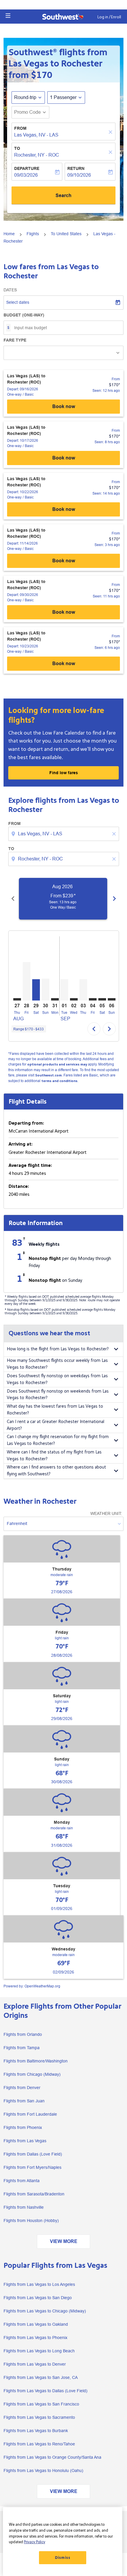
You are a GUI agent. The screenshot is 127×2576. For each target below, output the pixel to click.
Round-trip (25, 97)
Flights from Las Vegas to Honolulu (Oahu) (43, 2471)
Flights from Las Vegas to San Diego (38, 2298)
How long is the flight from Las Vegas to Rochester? (58, 1349)
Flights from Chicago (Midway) (32, 2074)
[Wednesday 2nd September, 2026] (74, 999)
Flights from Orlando (23, 2034)
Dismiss (63, 2558)
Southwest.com (48, 1075)
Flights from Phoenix (23, 2127)
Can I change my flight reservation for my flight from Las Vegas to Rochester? (58, 1440)
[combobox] (64, 834)
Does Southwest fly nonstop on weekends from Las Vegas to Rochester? (58, 1395)
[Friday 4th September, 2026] (93, 999)
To (17, 148)
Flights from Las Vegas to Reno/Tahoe (39, 2444)
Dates (10, 290)
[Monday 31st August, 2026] (55, 999)
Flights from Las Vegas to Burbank (36, 2431)
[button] (8, 16)
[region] (63, 2542)
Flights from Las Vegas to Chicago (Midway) (45, 2311)
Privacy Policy (35, 2542)
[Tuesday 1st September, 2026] (64, 990)
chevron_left (13, 899)
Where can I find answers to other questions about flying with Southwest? (56, 1471)
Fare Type (15, 340)
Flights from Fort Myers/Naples (32, 2167)
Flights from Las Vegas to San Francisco (41, 2404)
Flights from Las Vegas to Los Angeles (39, 2284)
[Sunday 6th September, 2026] (112, 999)
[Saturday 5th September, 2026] (102, 999)
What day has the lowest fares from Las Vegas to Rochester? (55, 1410)
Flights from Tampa (22, 2048)
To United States (66, 234)
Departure (27, 168)
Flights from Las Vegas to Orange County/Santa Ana (52, 2457)
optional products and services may (57, 1064)
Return (76, 168)
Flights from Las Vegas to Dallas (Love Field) (45, 2391)
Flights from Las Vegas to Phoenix (35, 2338)
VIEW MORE (64, 2241)
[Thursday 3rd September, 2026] (83, 990)
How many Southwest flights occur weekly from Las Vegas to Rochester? (57, 1364)
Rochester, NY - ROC (37, 155)
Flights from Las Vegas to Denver (35, 2364)
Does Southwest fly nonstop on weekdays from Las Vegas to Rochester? (57, 1379)
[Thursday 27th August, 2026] (17, 999)
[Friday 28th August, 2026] (27, 981)
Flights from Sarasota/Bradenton (34, 2194)
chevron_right (114, 899)
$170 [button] (42, 75)
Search (63, 195)
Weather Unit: (106, 1513)
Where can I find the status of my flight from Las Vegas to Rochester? (54, 1456)
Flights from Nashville (24, 2207)
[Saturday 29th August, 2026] (36, 990)
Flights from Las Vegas (25, 2141)
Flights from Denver (22, 2088)
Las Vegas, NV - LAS (36, 135)
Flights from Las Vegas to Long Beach (39, 2351)
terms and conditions (59, 1081)
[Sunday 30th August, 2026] (45, 989)
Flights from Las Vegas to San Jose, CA (41, 2377)
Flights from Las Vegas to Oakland (36, 2324)
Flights (33, 234)
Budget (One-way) (24, 315)
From (20, 128)
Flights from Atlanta (22, 2181)
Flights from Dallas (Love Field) (33, 2154)
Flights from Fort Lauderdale (30, 2114)
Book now (64, 406)
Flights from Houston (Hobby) (31, 2221)
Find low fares (64, 773)
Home (9, 234)
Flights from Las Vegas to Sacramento (39, 2417)
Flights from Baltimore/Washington (36, 2061)
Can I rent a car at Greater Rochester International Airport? (56, 1425)
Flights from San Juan (24, 2101)
